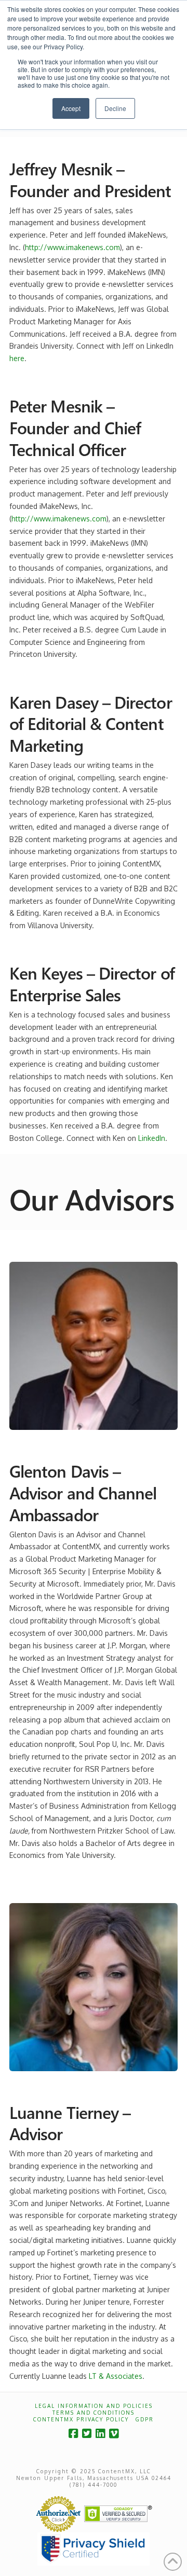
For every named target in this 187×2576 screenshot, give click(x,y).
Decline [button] (115, 108)
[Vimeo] (114, 2434)
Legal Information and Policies (94, 2406)
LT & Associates (116, 2376)
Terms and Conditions (94, 2413)
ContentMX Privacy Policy (81, 2419)
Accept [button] (71, 108)
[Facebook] (73, 2434)
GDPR (145, 2419)
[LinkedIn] (100, 2434)
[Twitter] (87, 2434)
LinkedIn (152, 1138)
